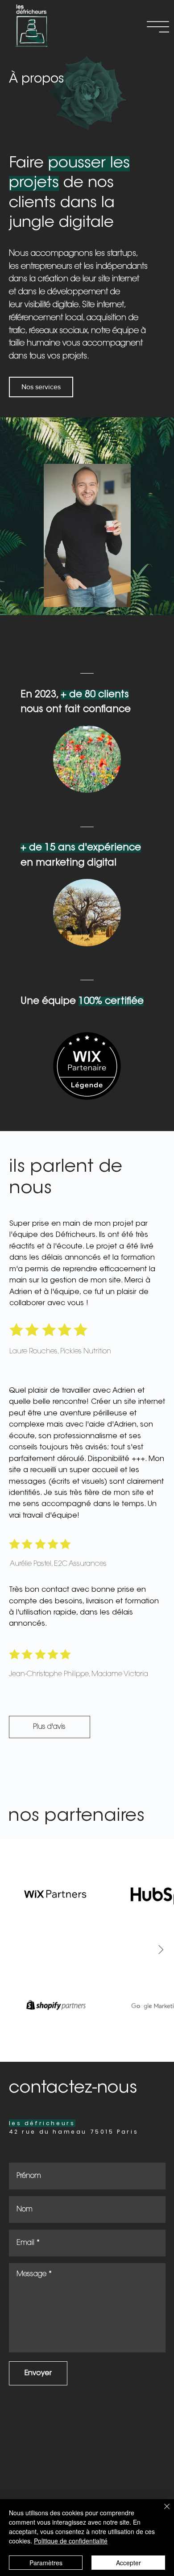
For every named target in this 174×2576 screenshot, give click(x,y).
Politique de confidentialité (71, 2541)
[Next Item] (161, 1950)
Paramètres (46, 2563)
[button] (158, 27)
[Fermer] (162, 2512)
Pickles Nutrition (86, 1352)
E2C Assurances (80, 1564)
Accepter (128, 2563)
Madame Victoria (120, 1674)
